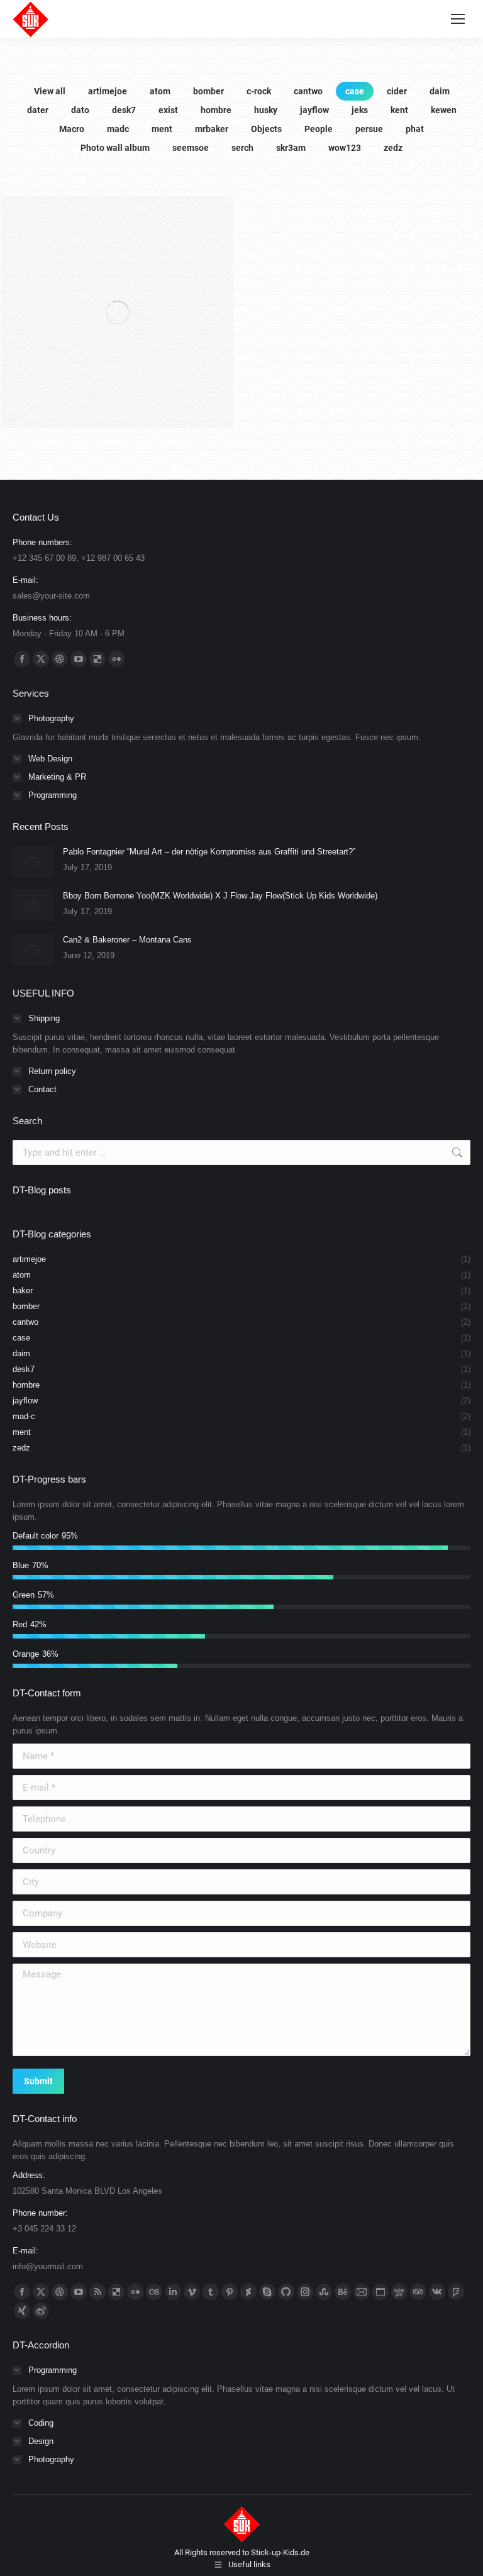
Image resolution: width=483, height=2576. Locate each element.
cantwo (308, 91)
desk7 (124, 110)
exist (168, 110)
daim (440, 91)
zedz (393, 148)
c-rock (259, 91)
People (319, 129)
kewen (444, 110)
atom (160, 91)
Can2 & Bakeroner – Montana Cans (127, 940)
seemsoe (191, 148)
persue (369, 129)
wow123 (345, 148)
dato (80, 110)
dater (38, 110)
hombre (216, 110)
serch (242, 148)
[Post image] (33, 861)
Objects (266, 129)
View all (50, 91)
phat (415, 129)
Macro (72, 129)
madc (118, 129)
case (355, 91)
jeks (360, 110)
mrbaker (212, 129)
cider (397, 91)
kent (399, 110)
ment (162, 129)
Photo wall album (115, 148)
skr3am (291, 148)
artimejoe (108, 91)
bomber (208, 91)
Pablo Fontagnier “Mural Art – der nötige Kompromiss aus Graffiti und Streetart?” (209, 852)
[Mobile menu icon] (458, 19)
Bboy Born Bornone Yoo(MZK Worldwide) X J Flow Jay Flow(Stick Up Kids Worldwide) (220, 896)
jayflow (314, 110)
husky (266, 110)
